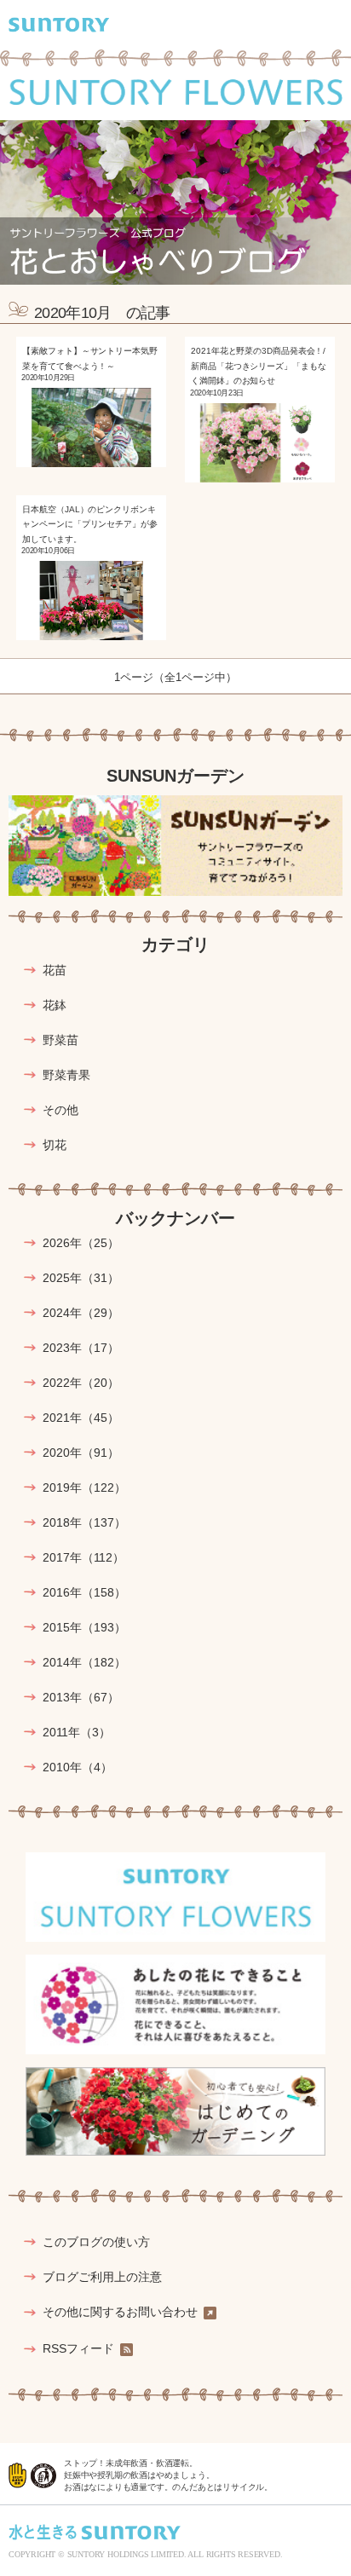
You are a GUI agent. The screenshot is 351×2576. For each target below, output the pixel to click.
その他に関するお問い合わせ (120, 2312)
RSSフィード (78, 2349)
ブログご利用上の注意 (102, 2277)
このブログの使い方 (96, 2242)
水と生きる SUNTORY (95, 2532)
